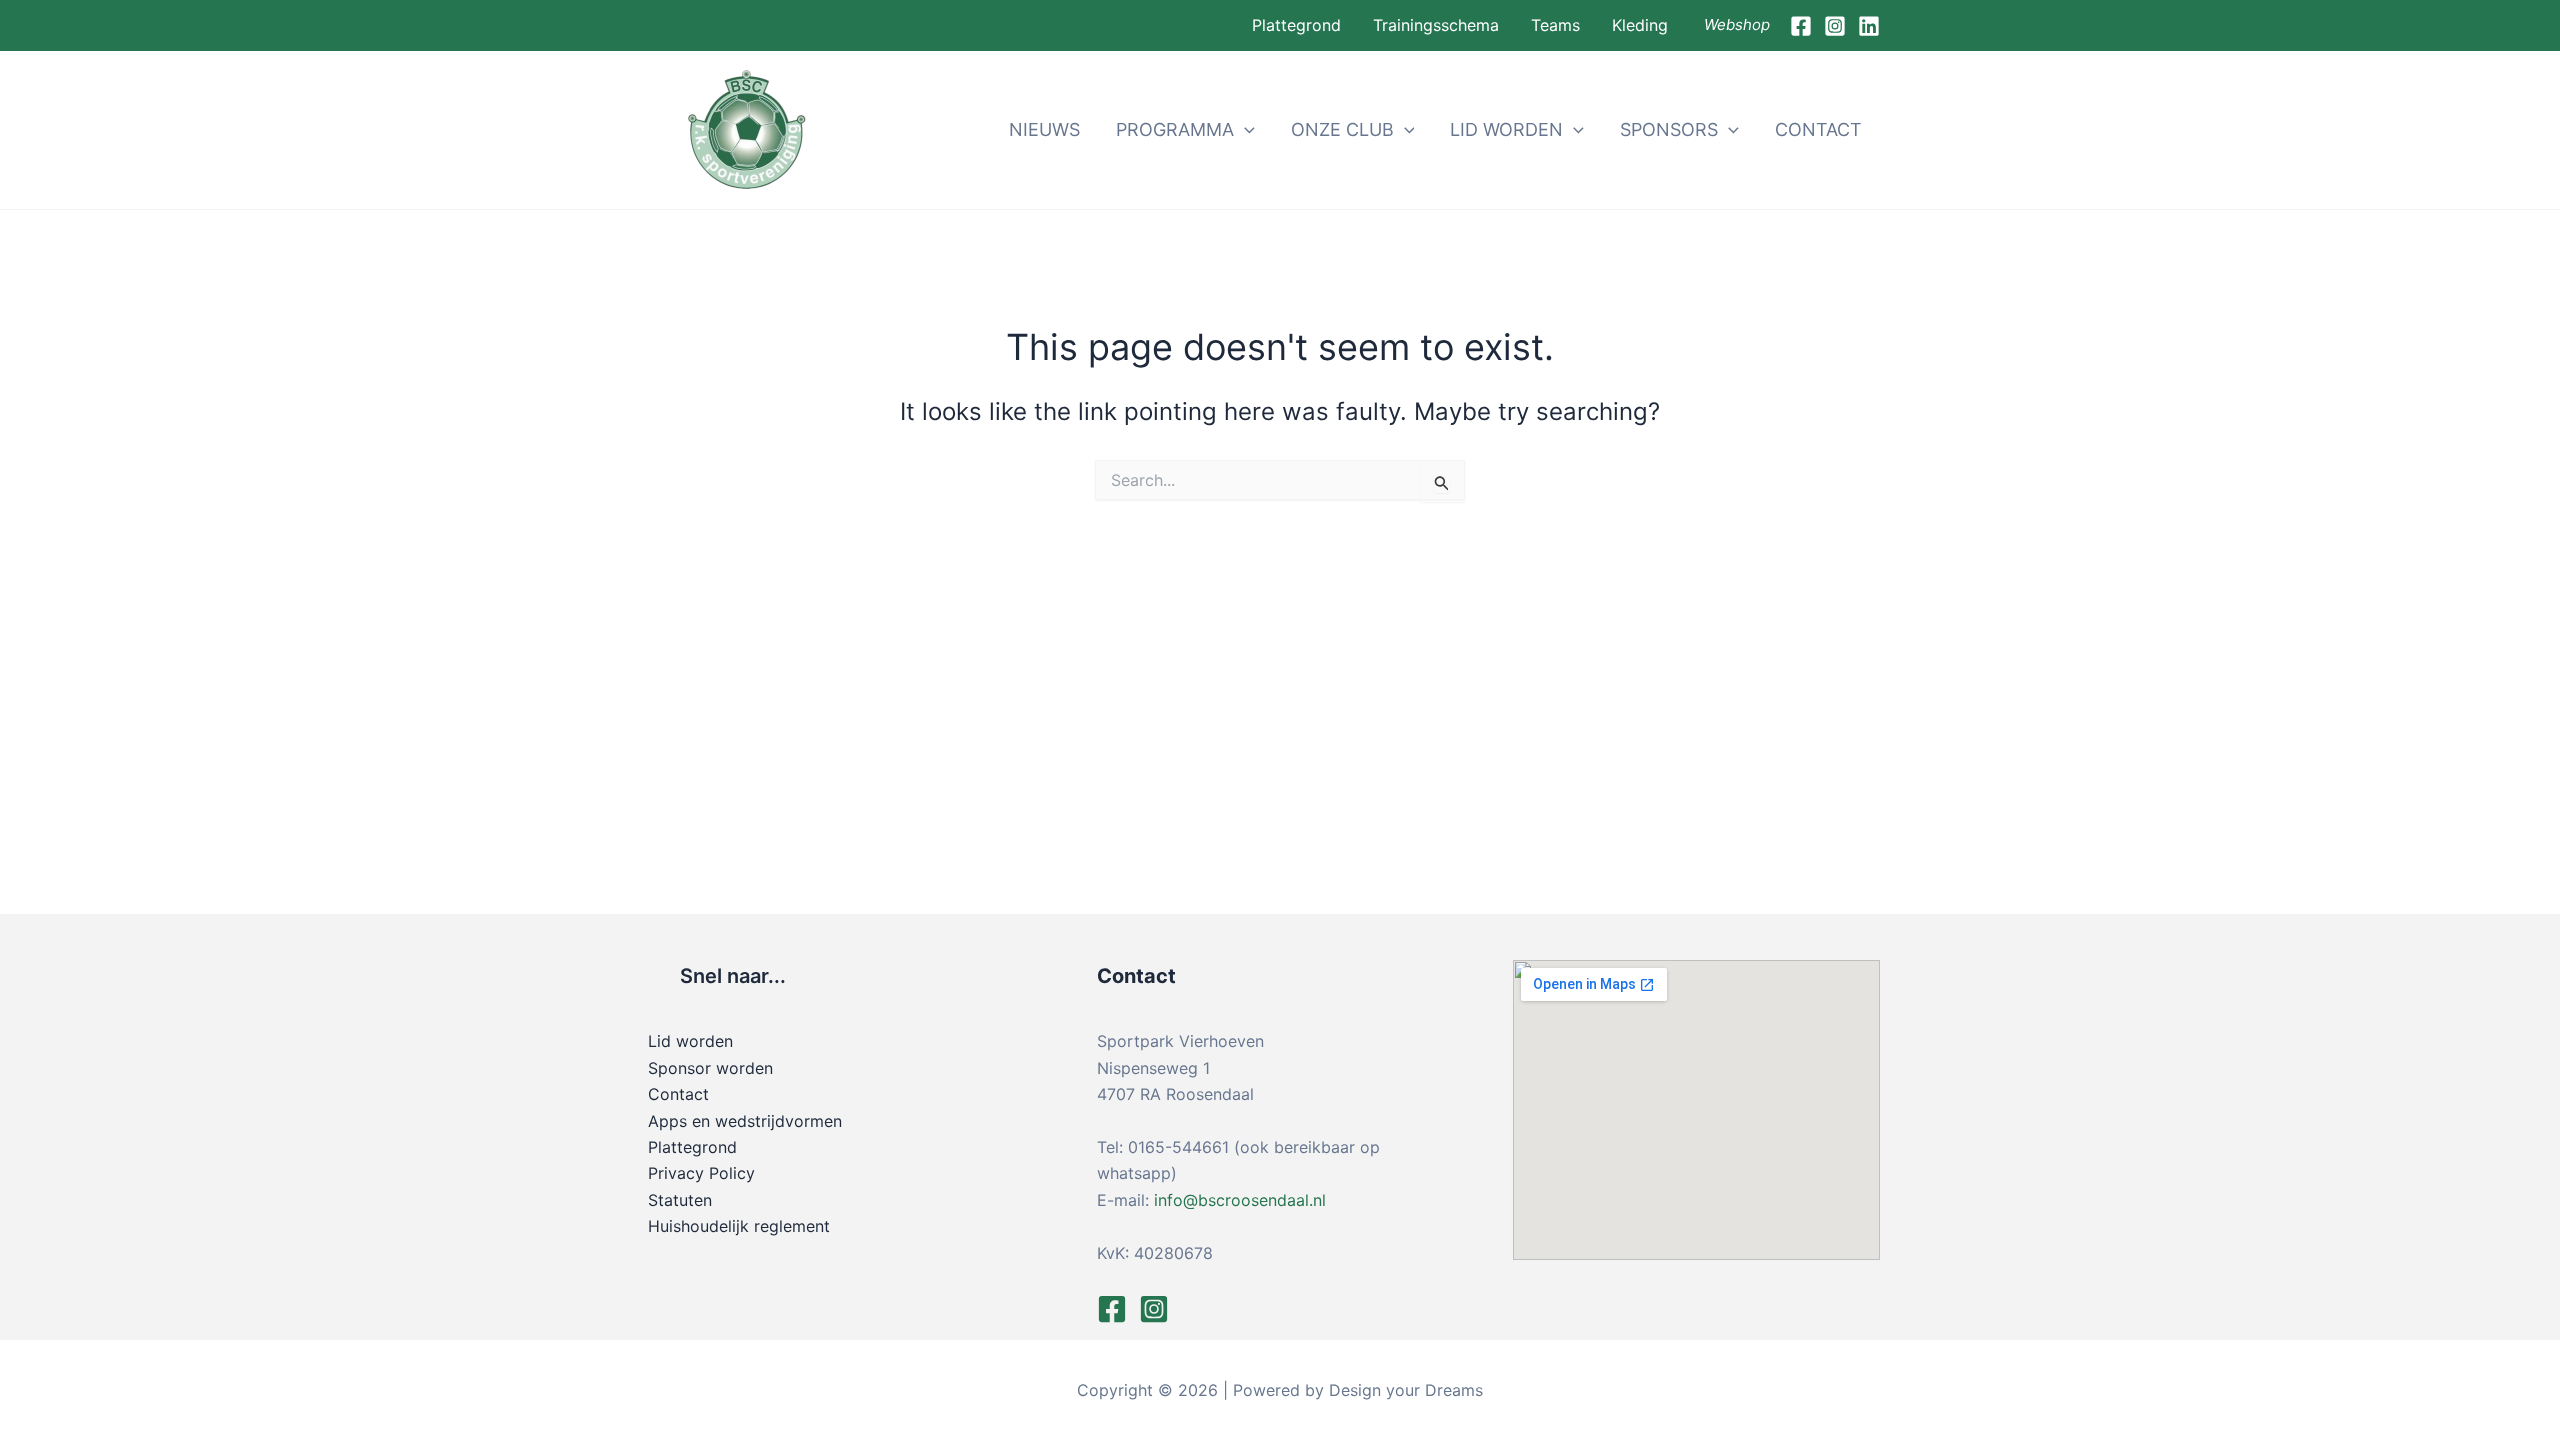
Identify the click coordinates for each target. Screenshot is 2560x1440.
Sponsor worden (710, 1068)
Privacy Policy (701, 1173)
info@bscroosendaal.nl (1240, 1200)
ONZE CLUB (1342, 129)
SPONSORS (1669, 129)
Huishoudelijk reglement (739, 1226)
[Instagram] (1835, 26)
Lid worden (690, 1041)
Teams (1555, 25)
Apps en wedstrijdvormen (745, 1121)
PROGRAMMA (1175, 129)
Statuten (680, 1200)
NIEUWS (1044, 129)
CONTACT (1818, 129)
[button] (1244, 130)
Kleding (1640, 25)
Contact (678, 1094)
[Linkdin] (1869, 26)
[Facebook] (1801, 26)
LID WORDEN (1506, 129)
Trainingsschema (1436, 25)
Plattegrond (1296, 25)
